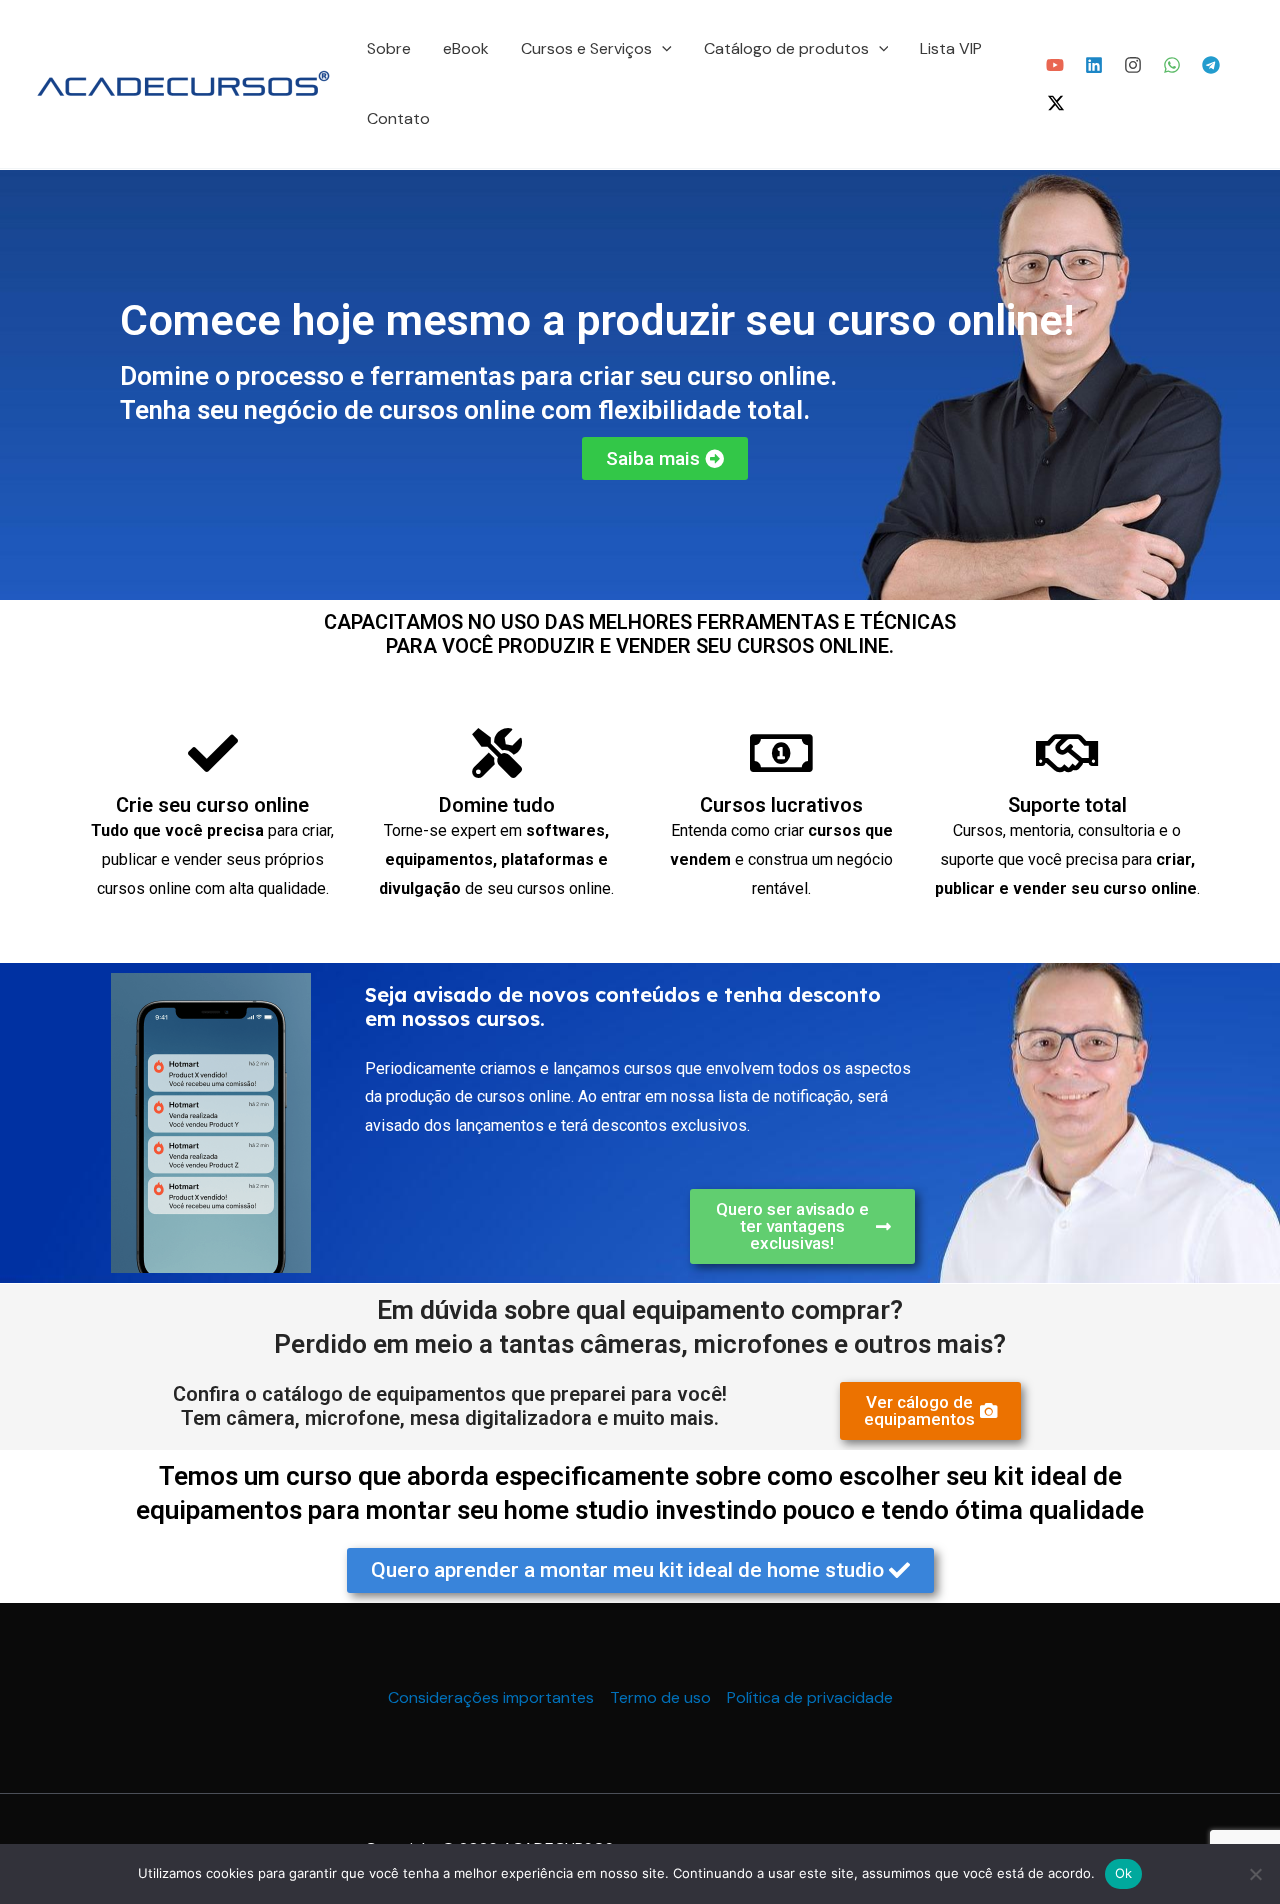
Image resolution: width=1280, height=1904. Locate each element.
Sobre (389, 48)
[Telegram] (1211, 65)
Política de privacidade (810, 1697)
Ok (1124, 1873)
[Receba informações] (1172, 65)
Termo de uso (660, 1697)
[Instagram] (1133, 65)
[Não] (1255, 1874)
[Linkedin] (1094, 65)
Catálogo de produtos (786, 48)
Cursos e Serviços (586, 48)
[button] (662, 49)
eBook (466, 48)
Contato (398, 118)
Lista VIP (951, 48)
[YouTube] (1055, 65)
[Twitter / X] (1056, 103)
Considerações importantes (491, 1697)
